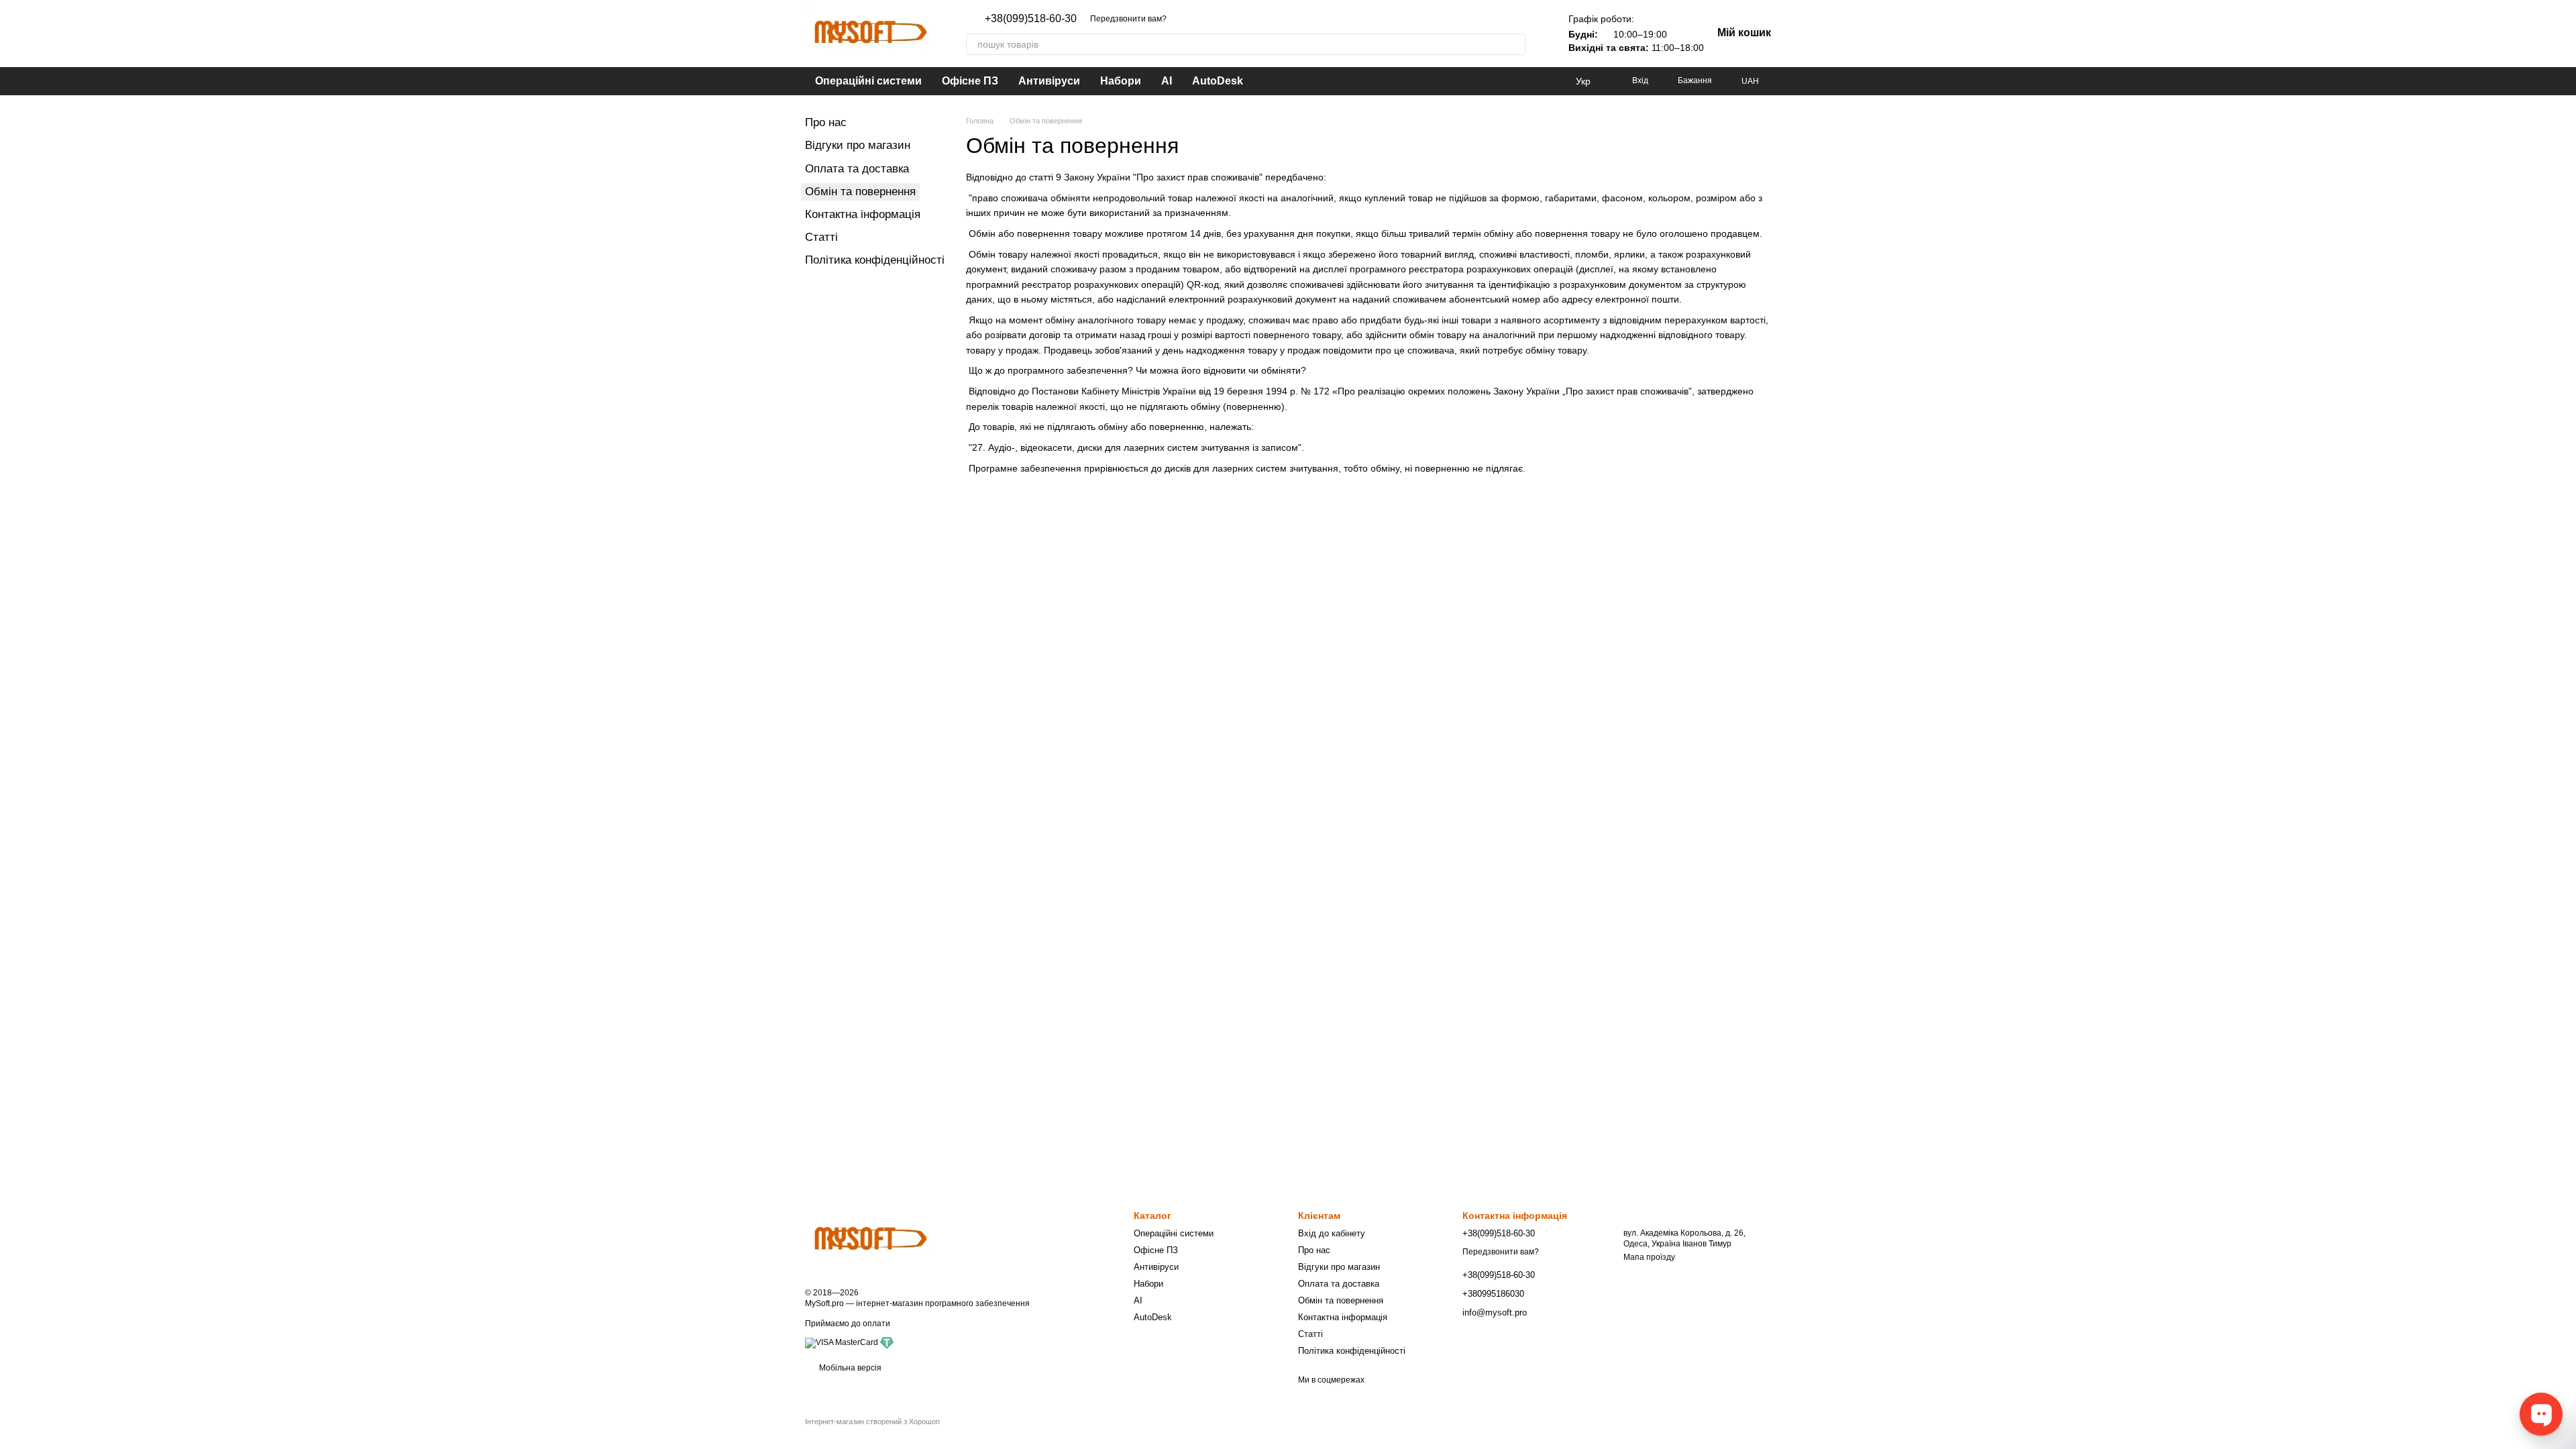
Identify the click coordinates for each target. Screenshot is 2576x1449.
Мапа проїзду (1649, 1257)
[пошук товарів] (1515, 44)
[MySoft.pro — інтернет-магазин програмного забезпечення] (872, 1240)
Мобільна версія (849, 1368)
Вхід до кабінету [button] (1332, 1233)
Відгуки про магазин (858, 145)
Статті (821, 237)
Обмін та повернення (1341, 1300)
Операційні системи (868, 81)
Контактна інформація (863, 214)
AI (1167, 81)
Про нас (826, 122)
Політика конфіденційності (875, 260)
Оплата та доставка (857, 169)
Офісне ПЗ (970, 81)
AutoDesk (1218, 81)
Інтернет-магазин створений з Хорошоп (872, 1421)
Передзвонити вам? (1128, 19)
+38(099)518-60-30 (1031, 19)
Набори (1121, 81)
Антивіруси (1049, 81)
